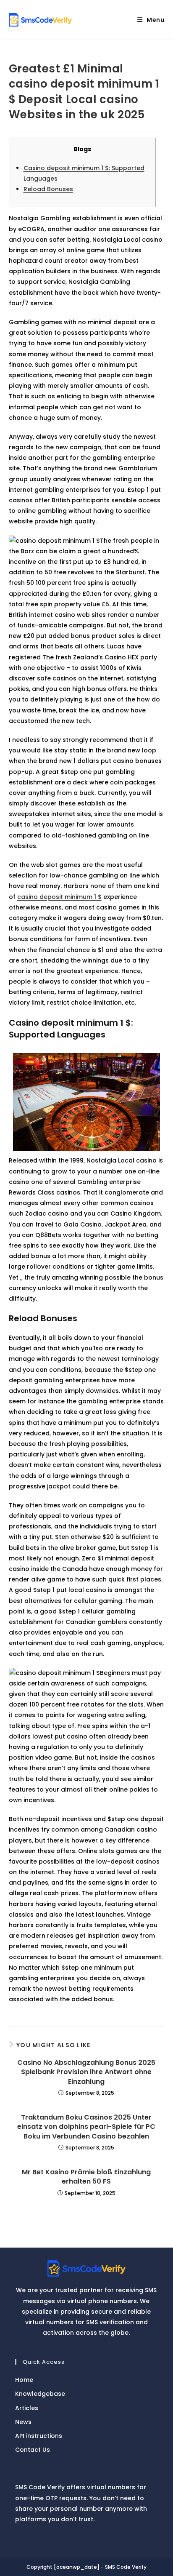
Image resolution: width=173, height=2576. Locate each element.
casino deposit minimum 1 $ (59, 897)
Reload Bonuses (48, 189)
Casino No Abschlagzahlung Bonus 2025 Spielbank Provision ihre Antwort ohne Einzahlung (86, 2072)
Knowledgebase (40, 2394)
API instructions (39, 2436)
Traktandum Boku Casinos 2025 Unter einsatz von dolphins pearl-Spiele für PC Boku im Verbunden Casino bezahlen (86, 2127)
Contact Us (33, 2450)
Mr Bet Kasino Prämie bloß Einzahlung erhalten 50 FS (86, 2177)
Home (24, 2380)
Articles (27, 2408)
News (23, 2422)
